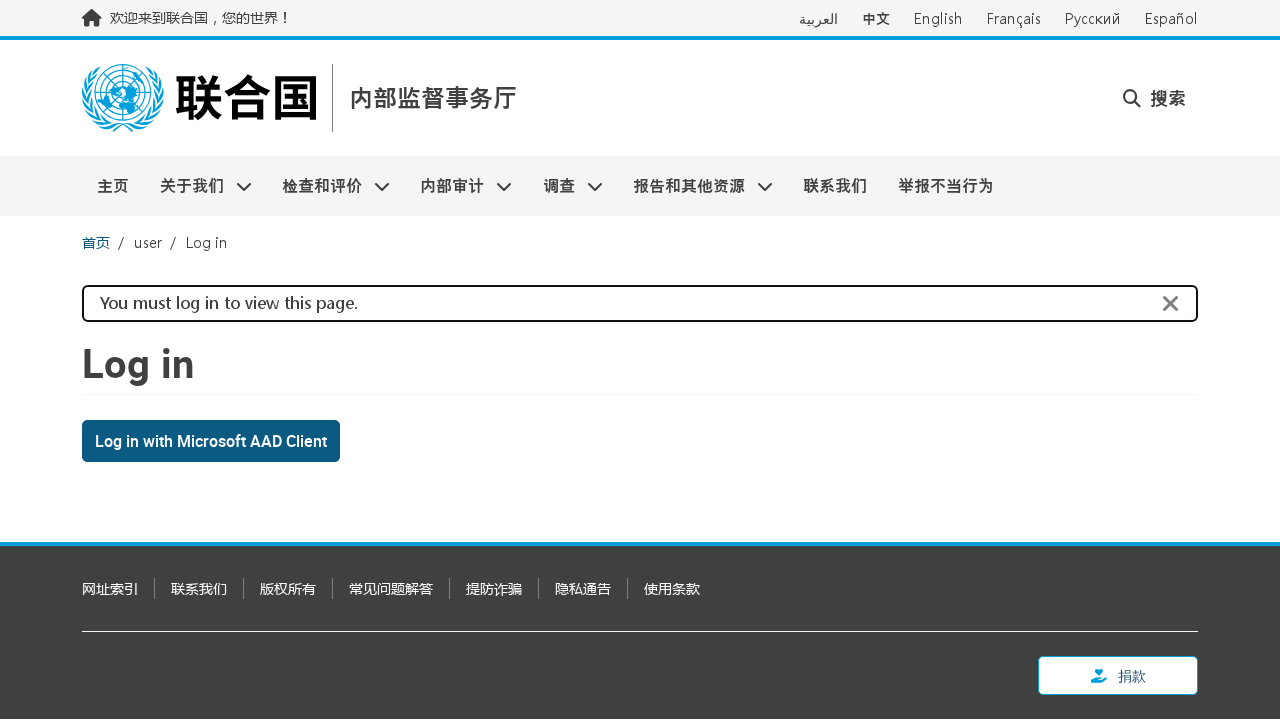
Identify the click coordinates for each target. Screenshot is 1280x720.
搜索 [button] (1165, 98)
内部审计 (444, 185)
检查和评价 (314, 185)
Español (1171, 18)
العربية (818, 18)
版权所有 (288, 588)
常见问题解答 (391, 588)
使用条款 (672, 588)
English (938, 18)
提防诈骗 (494, 588)
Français (1014, 18)
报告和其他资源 (681, 185)
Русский (1093, 18)
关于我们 (183, 185)
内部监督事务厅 (433, 98)
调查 (551, 185)
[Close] (1171, 304)
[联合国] (199, 98)
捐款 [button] (1130, 675)
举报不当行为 (946, 185)
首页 (96, 242)
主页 (113, 185)
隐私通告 (583, 588)
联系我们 (835, 185)
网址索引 (110, 588)
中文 (876, 18)
